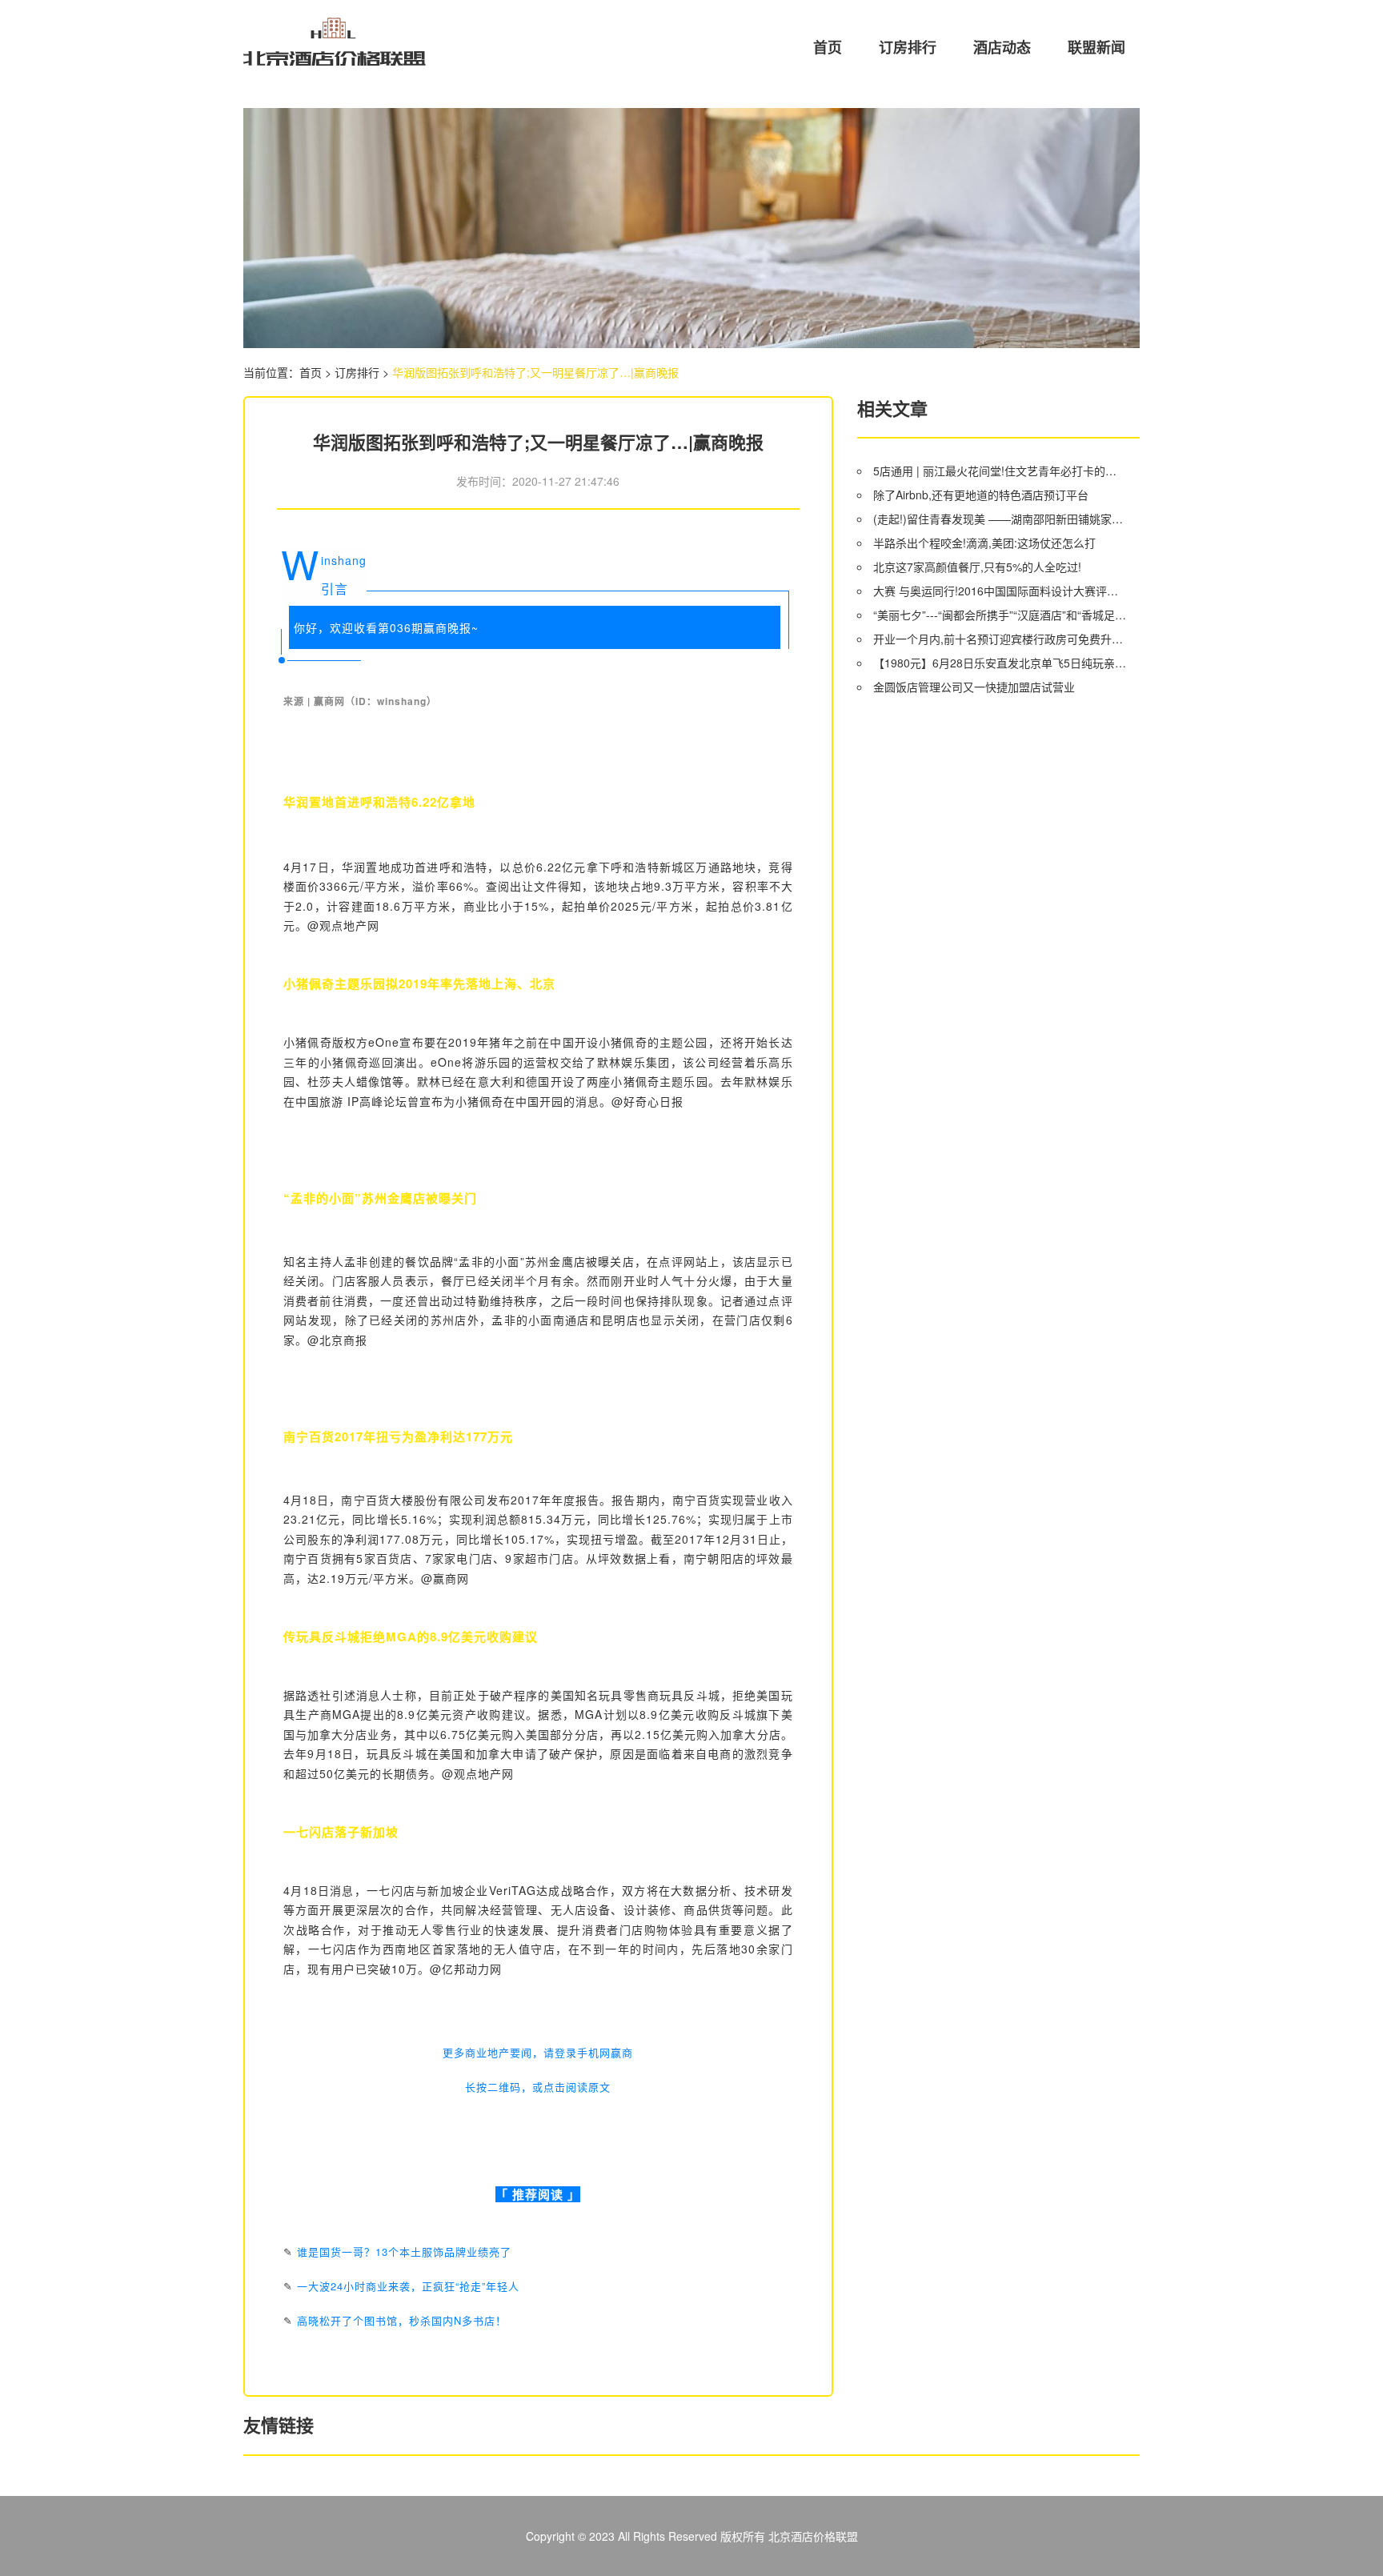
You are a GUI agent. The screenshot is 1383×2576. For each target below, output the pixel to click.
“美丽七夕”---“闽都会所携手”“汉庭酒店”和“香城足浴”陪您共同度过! (1000, 615)
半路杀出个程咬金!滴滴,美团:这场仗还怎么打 (984, 543)
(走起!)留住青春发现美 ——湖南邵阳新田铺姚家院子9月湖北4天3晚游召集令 (1000, 519)
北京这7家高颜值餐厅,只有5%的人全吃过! (977, 567)
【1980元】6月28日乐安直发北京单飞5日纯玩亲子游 (1000, 663)
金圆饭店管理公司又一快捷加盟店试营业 (974, 687)
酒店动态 (1002, 47)
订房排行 (908, 47)
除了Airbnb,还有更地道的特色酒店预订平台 (981, 495)
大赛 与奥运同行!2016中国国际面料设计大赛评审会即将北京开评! (1000, 591)
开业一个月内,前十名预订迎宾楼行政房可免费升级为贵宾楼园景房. (1000, 639)
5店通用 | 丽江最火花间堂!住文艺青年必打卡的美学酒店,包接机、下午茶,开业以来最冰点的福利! (1000, 471)
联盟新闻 (1096, 47)
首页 (828, 47)
